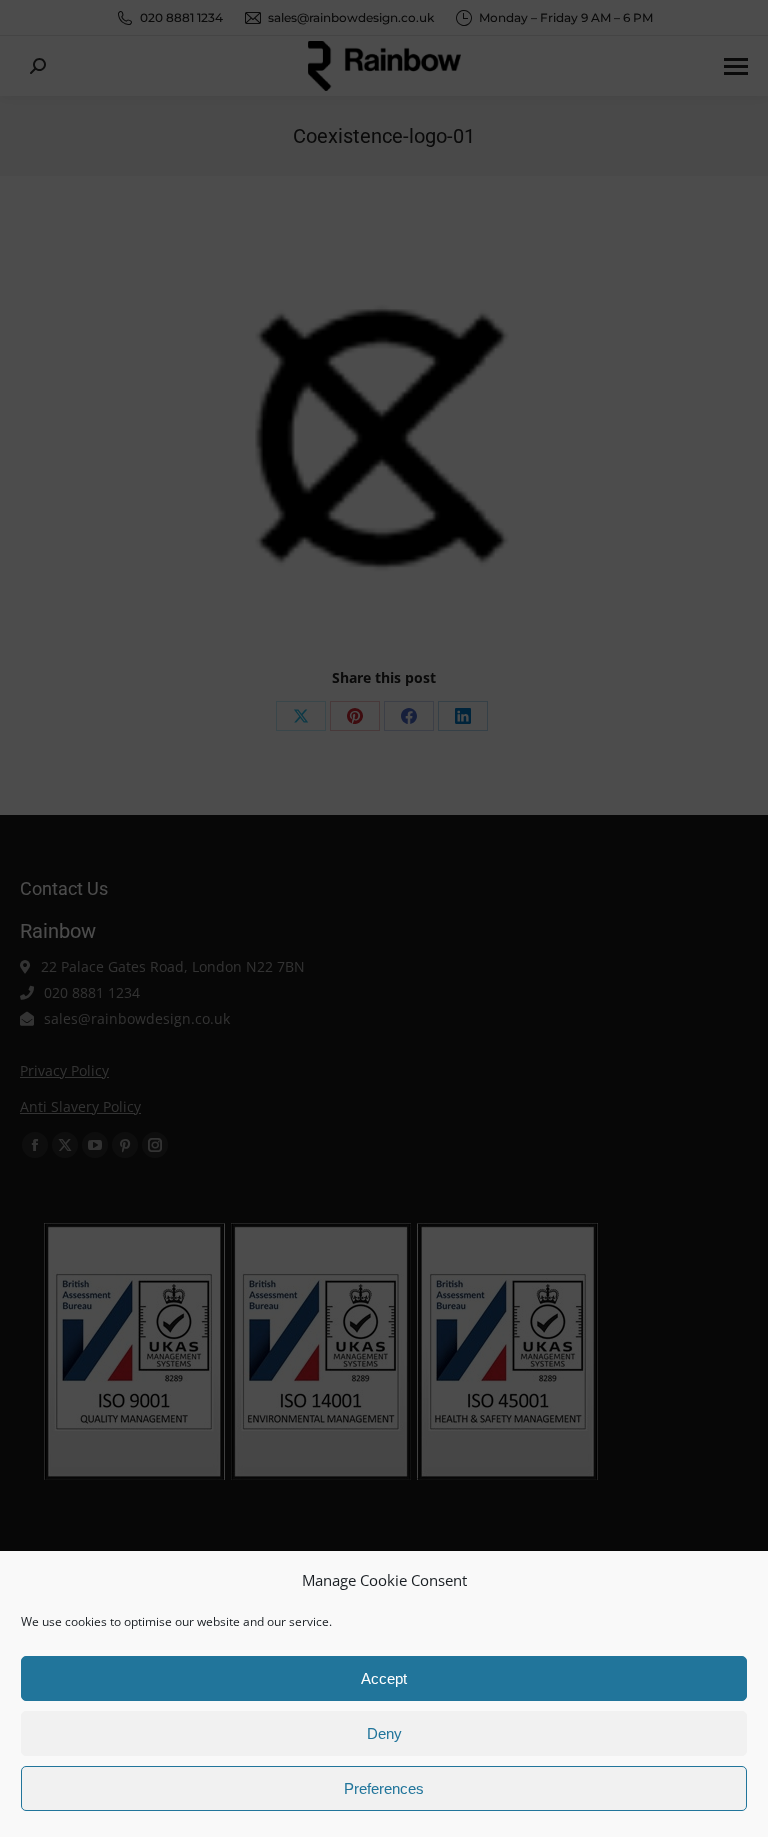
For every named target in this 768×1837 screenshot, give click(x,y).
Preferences (384, 1788)
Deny (384, 1733)
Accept (384, 1678)
